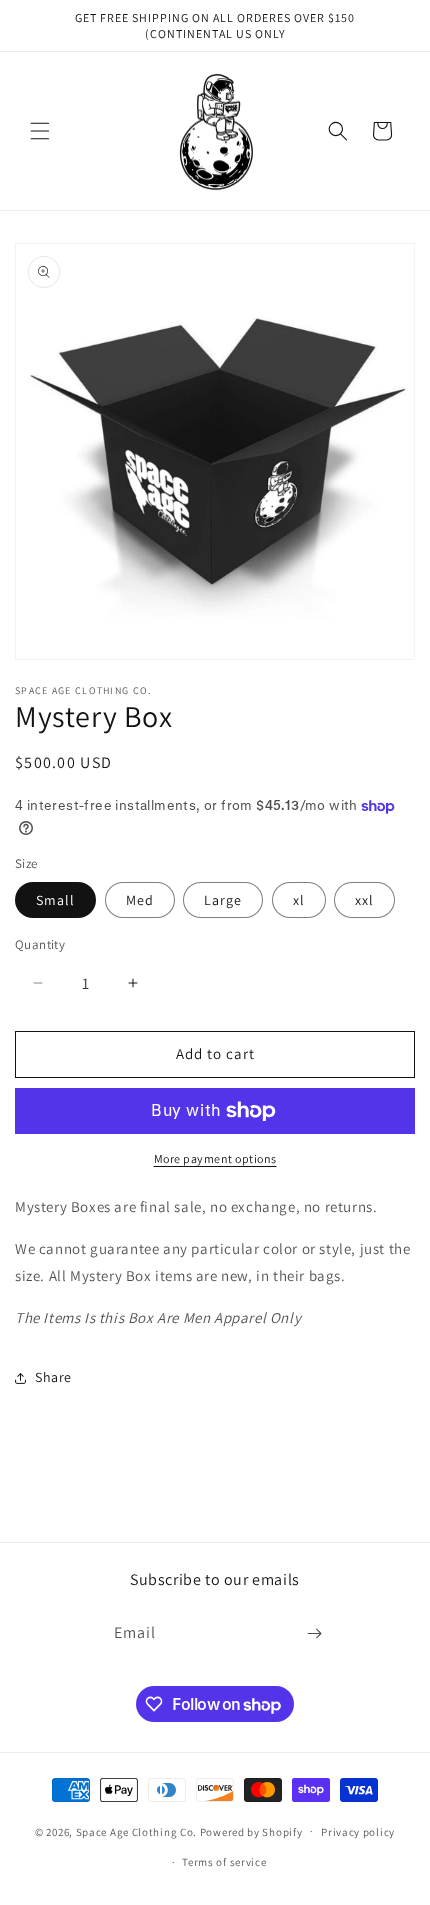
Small (55, 900)
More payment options (215, 1158)
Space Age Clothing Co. (136, 1831)
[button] (40, 131)
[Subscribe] (315, 1633)
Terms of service (224, 1862)
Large (223, 900)
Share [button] (53, 1377)
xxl (364, 900)
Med (140, 900)
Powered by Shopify (251, 1831)
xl (299, 900)
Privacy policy (358, 1832)
